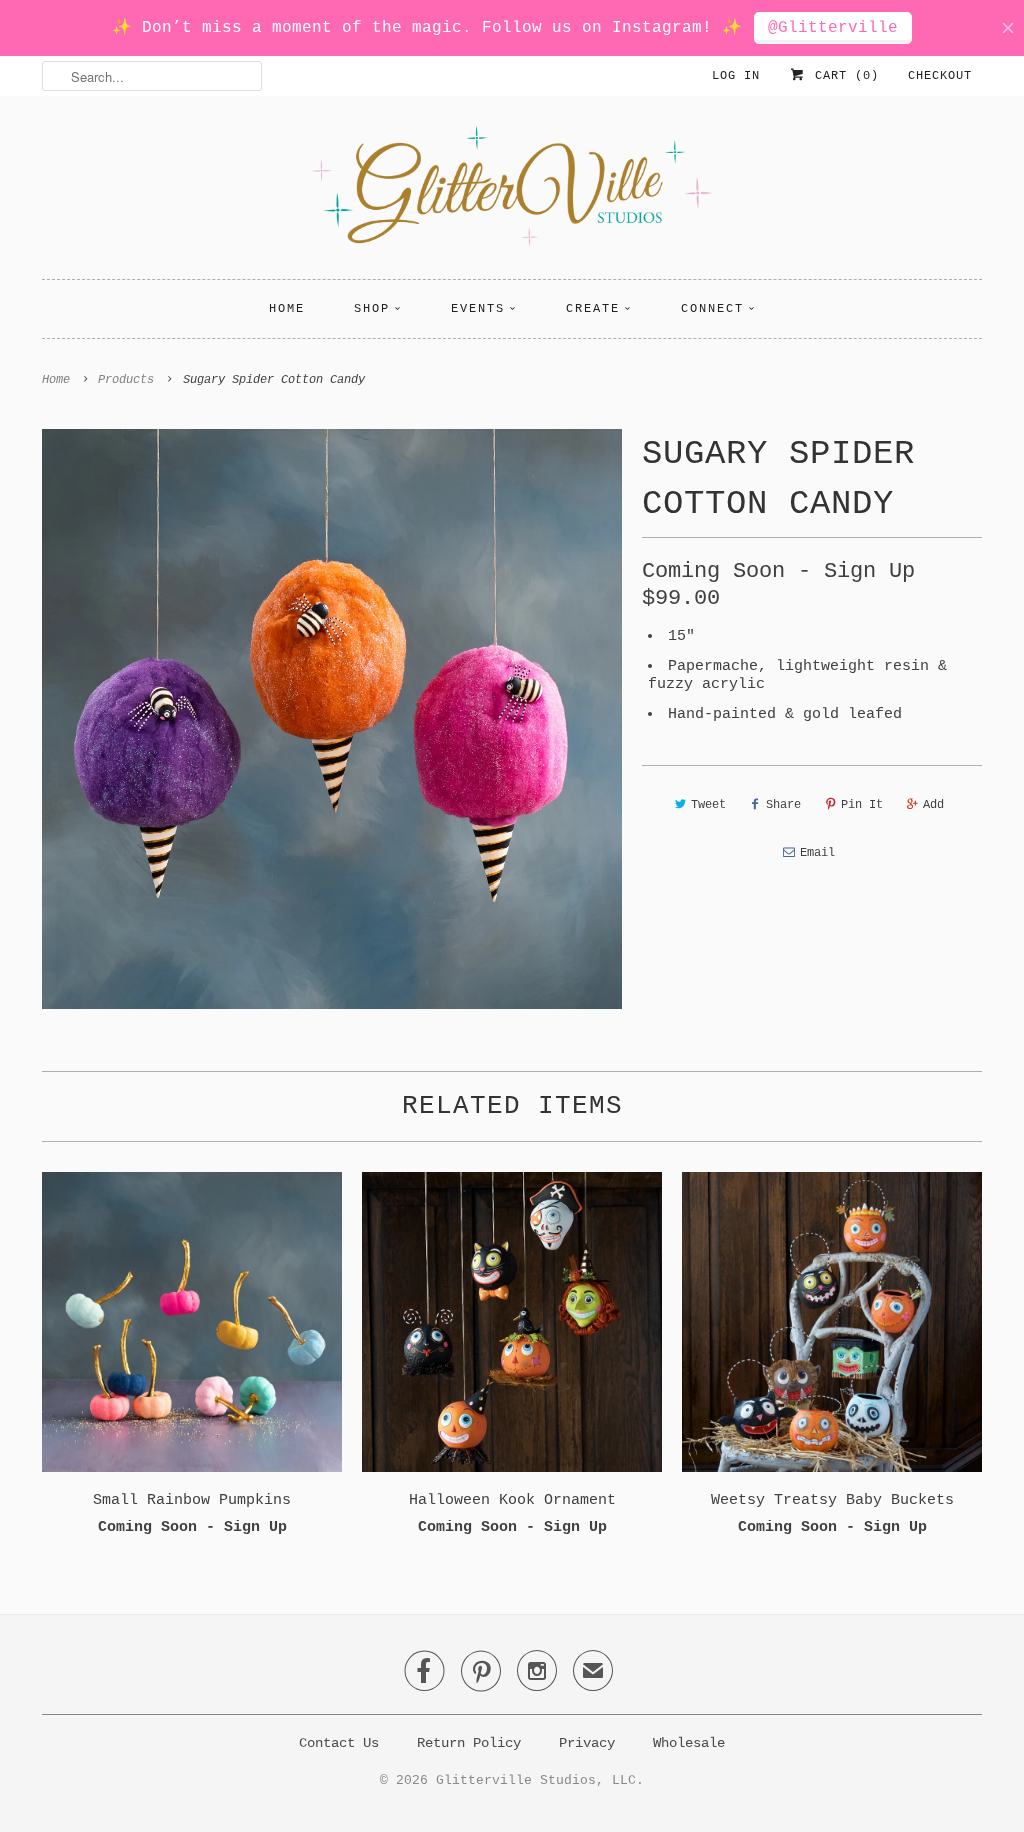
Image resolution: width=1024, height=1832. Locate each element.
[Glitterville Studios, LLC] (512, 192)
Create (593, 309)
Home (287, 309)
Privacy (587, 1743)
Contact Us (339, 1743)
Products (126, 380)
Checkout (940, 76)
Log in (736, 76)
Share (783, 805)
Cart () (843, 76)
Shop (372, 309)
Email (817, 853)
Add (933, 805)
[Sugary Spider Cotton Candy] (332, 719)
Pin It (862, 805)
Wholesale (689, 1743)
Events (478, 309)
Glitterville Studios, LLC (536, 1780)
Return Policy (469, 1743)
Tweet (708, 805)
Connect (712, 309)
